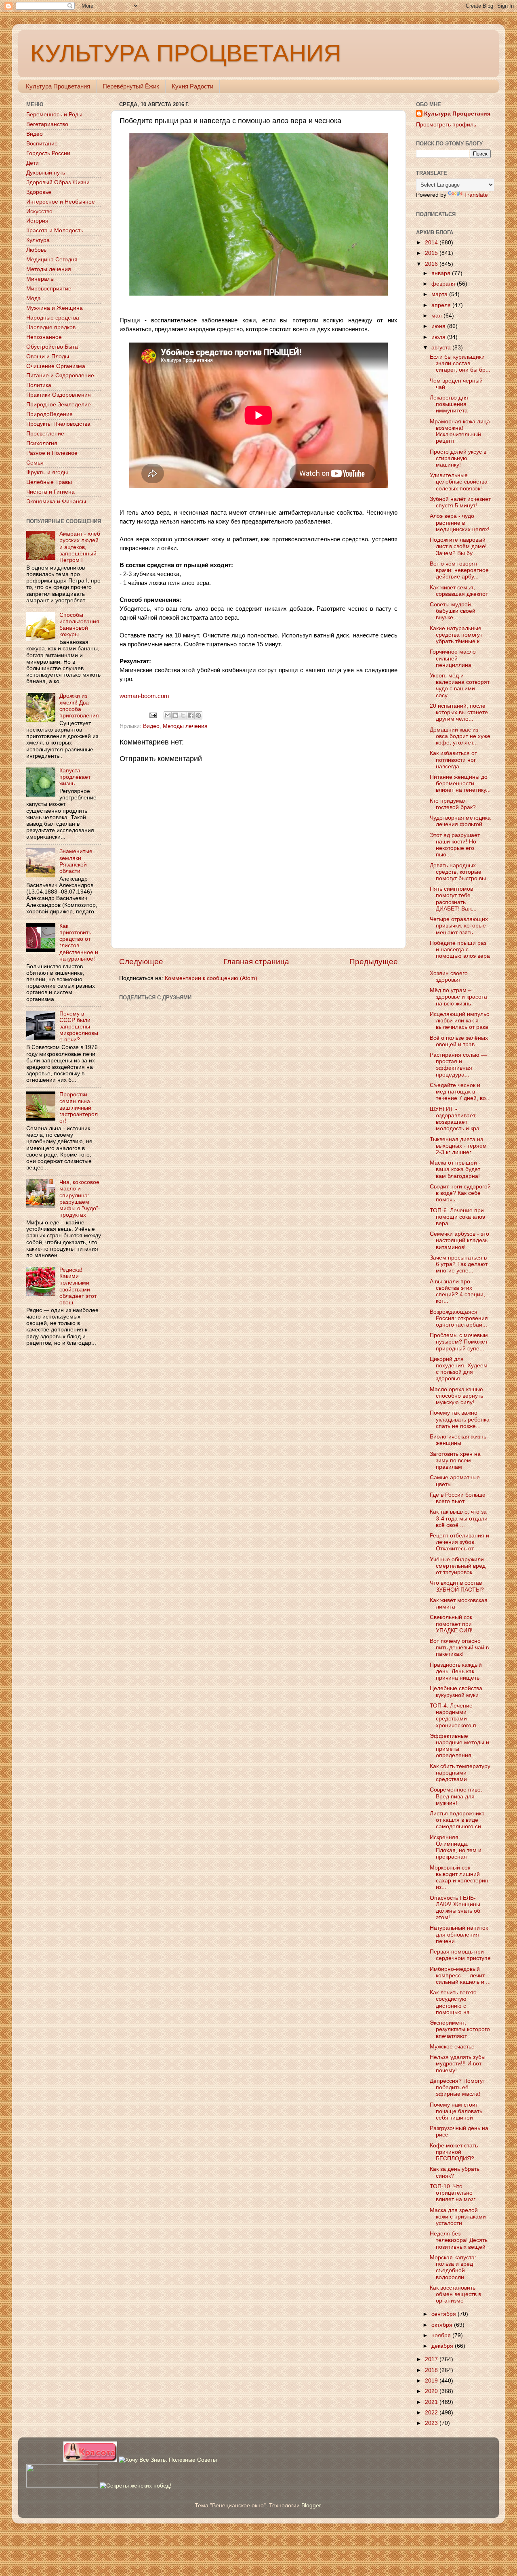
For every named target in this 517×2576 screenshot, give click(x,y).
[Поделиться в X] (183, 715)
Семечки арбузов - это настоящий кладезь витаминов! (459, 1240)
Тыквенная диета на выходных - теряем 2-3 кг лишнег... (458, 1146)
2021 (432, 2402)
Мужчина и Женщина (55, 308)
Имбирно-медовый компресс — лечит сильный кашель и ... (460, 1976)
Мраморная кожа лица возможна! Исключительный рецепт (460, 431)
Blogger (311, 2506)
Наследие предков (51, 327)
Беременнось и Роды (54, 115)
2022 (432, 2413)
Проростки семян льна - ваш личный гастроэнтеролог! (79, 1108)
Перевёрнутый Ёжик (131, 86)
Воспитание (42, 144)
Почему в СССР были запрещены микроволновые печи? (79, 1027)
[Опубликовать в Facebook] (191, 715)
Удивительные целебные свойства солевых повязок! (459, 482)
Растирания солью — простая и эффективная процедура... (458, 1065)
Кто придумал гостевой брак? (453, 804)
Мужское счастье (452, 2047)
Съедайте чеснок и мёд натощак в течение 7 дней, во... (460, 1092)
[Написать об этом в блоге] (175, 715)
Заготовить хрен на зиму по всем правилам (455, 1460)
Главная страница (256, 962)
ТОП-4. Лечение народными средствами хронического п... (455, 1716)
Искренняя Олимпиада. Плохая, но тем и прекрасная (456, 1847)
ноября (442, 2335)
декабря (443, 2346)
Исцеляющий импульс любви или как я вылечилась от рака (459, 1021)
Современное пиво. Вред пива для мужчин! (456, 1796)
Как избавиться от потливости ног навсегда (453, 760)
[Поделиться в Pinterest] (198, 715)
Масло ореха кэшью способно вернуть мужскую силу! (456, 1396)
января (442, 273)
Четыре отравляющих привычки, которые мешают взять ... (459, 926)
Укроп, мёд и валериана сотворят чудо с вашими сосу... (460, 686)
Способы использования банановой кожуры (79, 625)
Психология (42, 443)
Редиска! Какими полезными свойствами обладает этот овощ (78, 1286)
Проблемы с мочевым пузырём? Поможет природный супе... (459, 1342)
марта (440, 294)
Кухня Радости (192, 86)
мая (437, 316)
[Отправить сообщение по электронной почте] (153, 715)
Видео (151, 726)
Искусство (39, 211)
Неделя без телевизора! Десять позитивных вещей (459, 2240)
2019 (432, 2381)
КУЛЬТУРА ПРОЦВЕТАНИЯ (186, 53)
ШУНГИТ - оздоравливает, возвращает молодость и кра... (457, 1119)
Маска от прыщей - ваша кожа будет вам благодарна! (455, 1169)
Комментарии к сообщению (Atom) (211, 978)
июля (439, 337)
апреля (442, 305)
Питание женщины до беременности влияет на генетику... (460, 783)
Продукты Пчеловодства (58, 424)
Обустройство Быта (52, 347)
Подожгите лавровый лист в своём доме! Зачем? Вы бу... (458, 546)
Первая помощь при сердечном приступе (460, 1955)
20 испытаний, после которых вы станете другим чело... (459, 712)
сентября (444, 2314)
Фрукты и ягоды (47, 472)
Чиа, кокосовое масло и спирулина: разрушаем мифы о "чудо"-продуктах (80, 1199)
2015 (432, 253)
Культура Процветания (58, 86)
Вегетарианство (47, 124)
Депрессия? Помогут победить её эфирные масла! (457, 2087)
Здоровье (39, 192)
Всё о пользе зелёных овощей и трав (459, 1041)
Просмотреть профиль (446, 125)
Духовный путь (46, 173)
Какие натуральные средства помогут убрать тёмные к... (457, 635)
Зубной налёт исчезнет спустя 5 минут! (460, 502)
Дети (33, 163)
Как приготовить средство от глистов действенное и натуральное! (79, 942)
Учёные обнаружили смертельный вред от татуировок (458, 1566)
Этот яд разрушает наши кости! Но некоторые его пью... (455, 845)
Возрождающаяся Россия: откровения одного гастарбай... (459, 1318)
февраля (444, 284)
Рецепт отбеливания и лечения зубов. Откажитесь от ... (459, 1542)
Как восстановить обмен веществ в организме (455, 2294)
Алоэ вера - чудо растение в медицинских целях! (460, 523)
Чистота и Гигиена (50, 492)
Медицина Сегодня (52, 260)
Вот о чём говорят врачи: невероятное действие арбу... (459, 570)
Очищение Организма (56, 366)
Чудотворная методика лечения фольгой (460, 821)
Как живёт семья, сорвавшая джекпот (459, 591)
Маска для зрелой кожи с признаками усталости (458, 2217)
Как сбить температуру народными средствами (460, 1773)
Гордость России (48, 153)
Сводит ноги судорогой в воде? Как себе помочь (460, 1193)
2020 (432, 2391)
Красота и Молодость (55, 230)
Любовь (36, 250)
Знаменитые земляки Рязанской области (76, 861)
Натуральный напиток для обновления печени (459, 1934)
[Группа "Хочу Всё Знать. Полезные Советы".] (168, 2460)
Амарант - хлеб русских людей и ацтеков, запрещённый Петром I (80, 547)
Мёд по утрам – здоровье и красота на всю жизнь (458, 997)
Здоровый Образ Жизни (58, 182)
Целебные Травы (49, 482)
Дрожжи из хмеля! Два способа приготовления (79, 706)
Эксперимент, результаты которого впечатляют (460, 2029)
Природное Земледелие (59, 405)
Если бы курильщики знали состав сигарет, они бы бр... (460, 363)
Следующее (141, 962)
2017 (432, 2359)
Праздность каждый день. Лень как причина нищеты (456, 1671)
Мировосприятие (49, 289)
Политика (39, 385)
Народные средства (53, 318)
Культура (38, 240)
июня (439, 326)
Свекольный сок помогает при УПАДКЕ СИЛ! (451, 1624)
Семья (35, 463)
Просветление (45, 434)
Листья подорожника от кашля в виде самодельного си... (458, 1820)
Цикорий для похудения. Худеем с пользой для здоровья (459, 1369)
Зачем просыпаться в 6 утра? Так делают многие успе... (459, 1264)
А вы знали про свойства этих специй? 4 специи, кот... (457, 1291)
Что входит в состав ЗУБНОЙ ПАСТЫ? (457, 1586)
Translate (476, 195)
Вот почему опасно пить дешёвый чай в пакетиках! (459, 1648)
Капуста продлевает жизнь (75, 777)
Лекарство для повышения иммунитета (449, 404)
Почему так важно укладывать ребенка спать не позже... (460, 1419)
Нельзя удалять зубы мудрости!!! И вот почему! (458, 2064)
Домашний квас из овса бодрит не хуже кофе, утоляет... (460, 736)
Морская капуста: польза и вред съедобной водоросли (453, 2267)
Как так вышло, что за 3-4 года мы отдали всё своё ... (459, 1518)
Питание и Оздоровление (60, 375)
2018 (432, 2370)
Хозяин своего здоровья (449, 977)
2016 (432, 264)
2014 (432, 243)
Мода (34, 298)
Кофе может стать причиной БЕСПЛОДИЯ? (454, 2152)
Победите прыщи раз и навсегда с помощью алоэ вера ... (460, 953)
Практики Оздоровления (59, 395)
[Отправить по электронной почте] (168, 715)
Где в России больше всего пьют (458, 1498)
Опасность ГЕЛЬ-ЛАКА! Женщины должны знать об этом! (455, 1908)
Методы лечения (185, 726)
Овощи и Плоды (48, 356)
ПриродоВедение (49, 414)
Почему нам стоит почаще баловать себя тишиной (456, 2111)
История (37, 221)
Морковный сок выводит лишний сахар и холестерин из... (459, 1878)
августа (442, 348)
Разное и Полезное (52, 453)
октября (443, 2325)
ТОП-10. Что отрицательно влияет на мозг (453, 2193)
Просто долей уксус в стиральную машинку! (458, 458)
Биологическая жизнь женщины (458, 1440)
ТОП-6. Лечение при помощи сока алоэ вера (457, 1217)
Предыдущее (374, 962)
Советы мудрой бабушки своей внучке (453, 611)
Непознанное (44, 337)
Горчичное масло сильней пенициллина (453, 658)
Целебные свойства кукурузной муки (456, 1692)
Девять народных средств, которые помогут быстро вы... (460, 872)
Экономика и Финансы (56, 502)
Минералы (40, 279)
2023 (432, 2423)
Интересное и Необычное (61, 202)
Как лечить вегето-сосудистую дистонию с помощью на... (454, 2002)
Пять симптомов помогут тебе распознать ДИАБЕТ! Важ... (453, 899)
